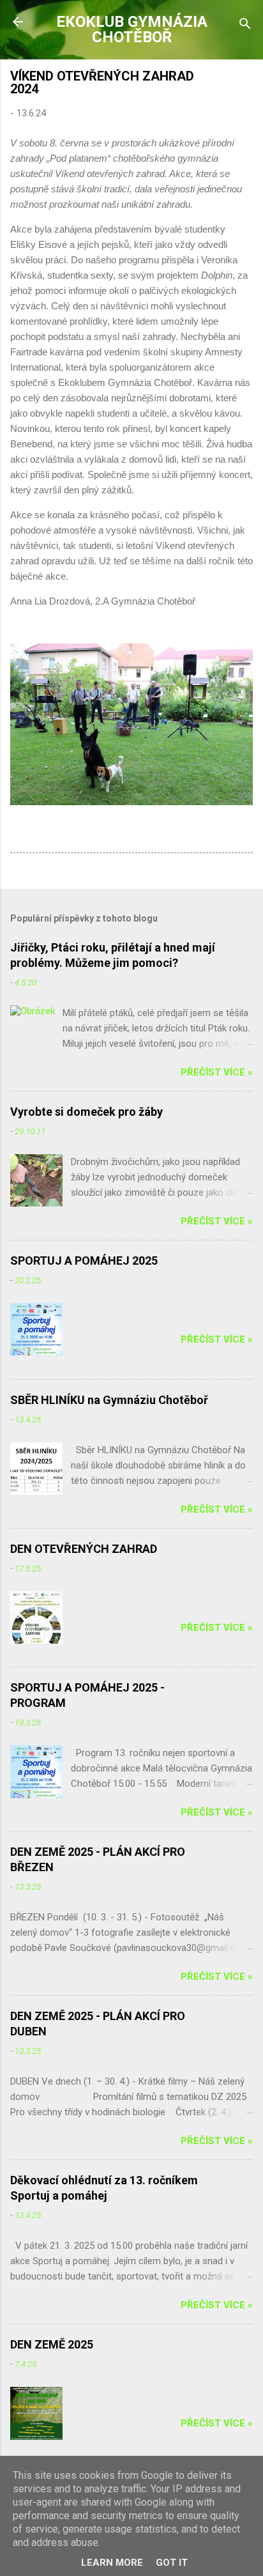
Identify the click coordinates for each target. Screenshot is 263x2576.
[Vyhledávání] (245, 26)
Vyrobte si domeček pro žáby (86, 1112)
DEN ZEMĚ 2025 (52, 2344)
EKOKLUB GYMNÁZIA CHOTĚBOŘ (132, 29)
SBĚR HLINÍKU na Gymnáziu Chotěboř (109, 1400)
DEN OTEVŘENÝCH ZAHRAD (84, 1549)
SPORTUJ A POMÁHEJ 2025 (84, 1261)
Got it (172, 2563)
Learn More (112, 2563)
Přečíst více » (217, 1072)
